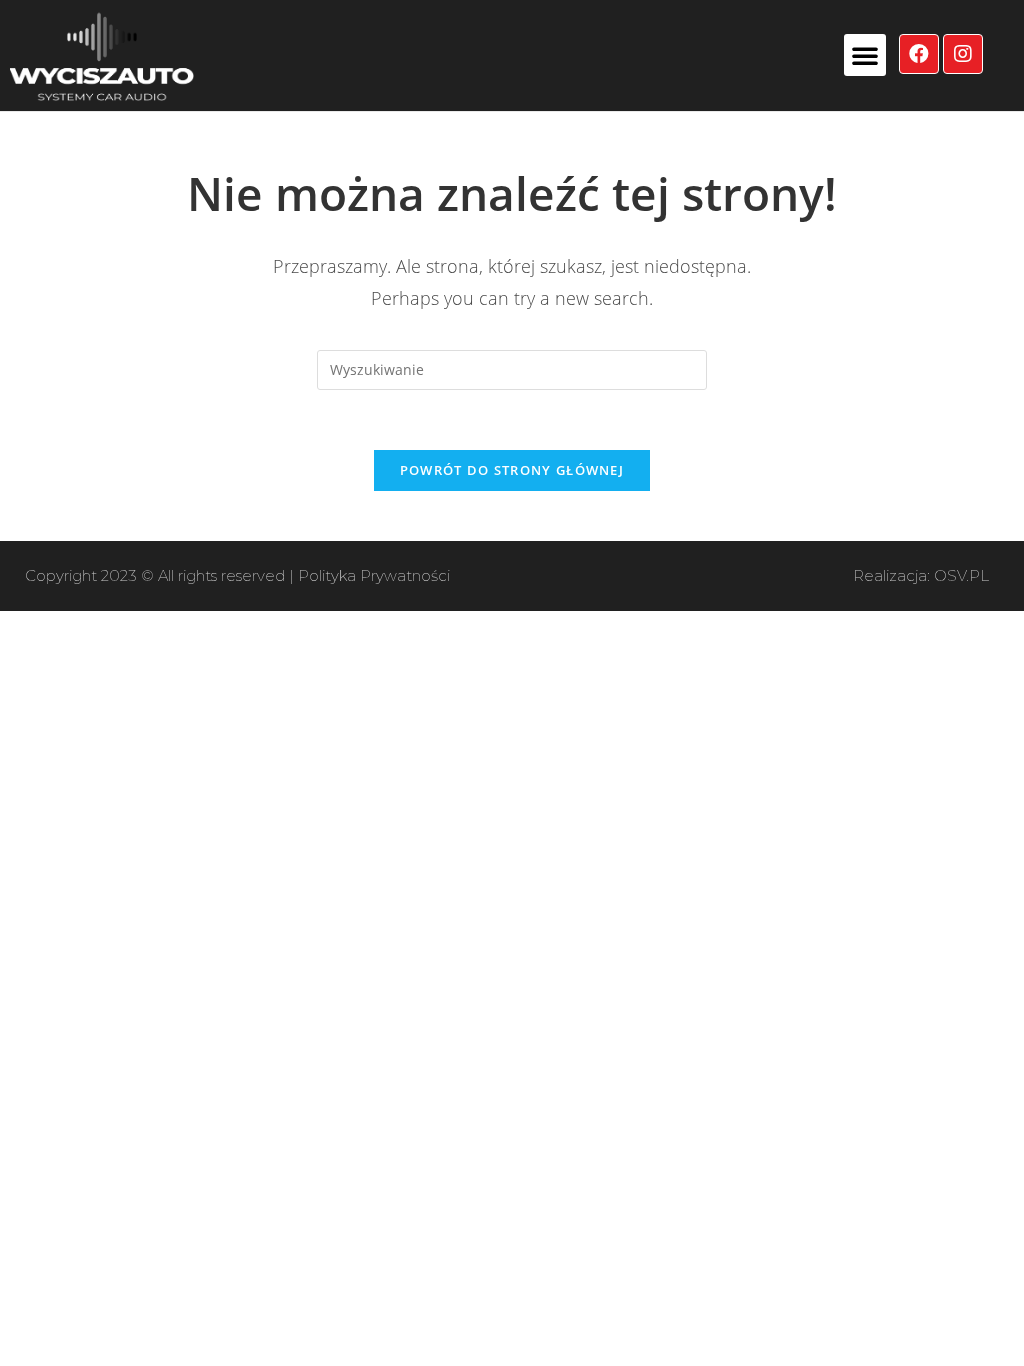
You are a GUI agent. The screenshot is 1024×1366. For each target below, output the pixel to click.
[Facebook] (919, 54)
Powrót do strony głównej (512, 470)
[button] (865, 55)
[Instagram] (963, 54)
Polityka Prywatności (374, 575)
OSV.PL (961, 575)
